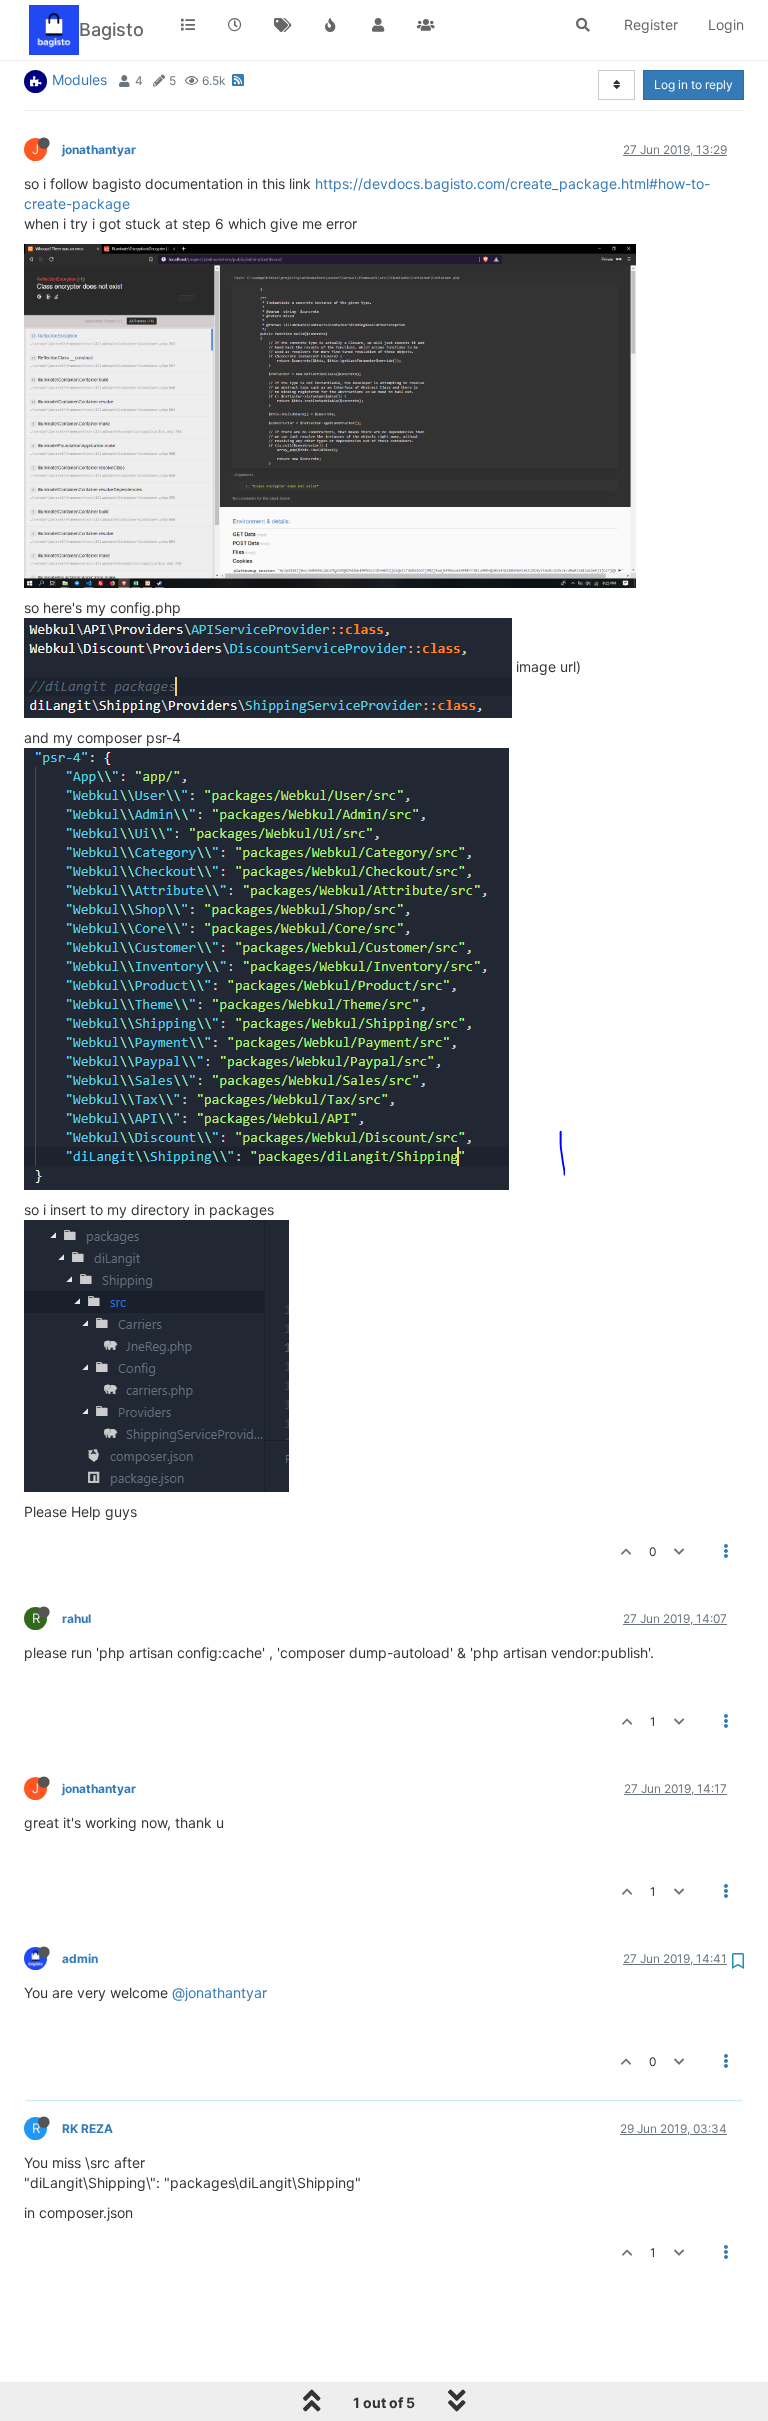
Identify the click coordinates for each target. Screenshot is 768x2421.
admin (80, 1958)
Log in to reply (693, 84)
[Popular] (331, 25)
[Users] (378, 25)
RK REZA (87, 2128)
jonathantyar (99, 149)
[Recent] (236, 25)
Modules (79, 79)
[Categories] (188, 25)
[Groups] (426, 25)
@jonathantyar (219, 1992)
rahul (76, 1618)
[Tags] (283, 25)
